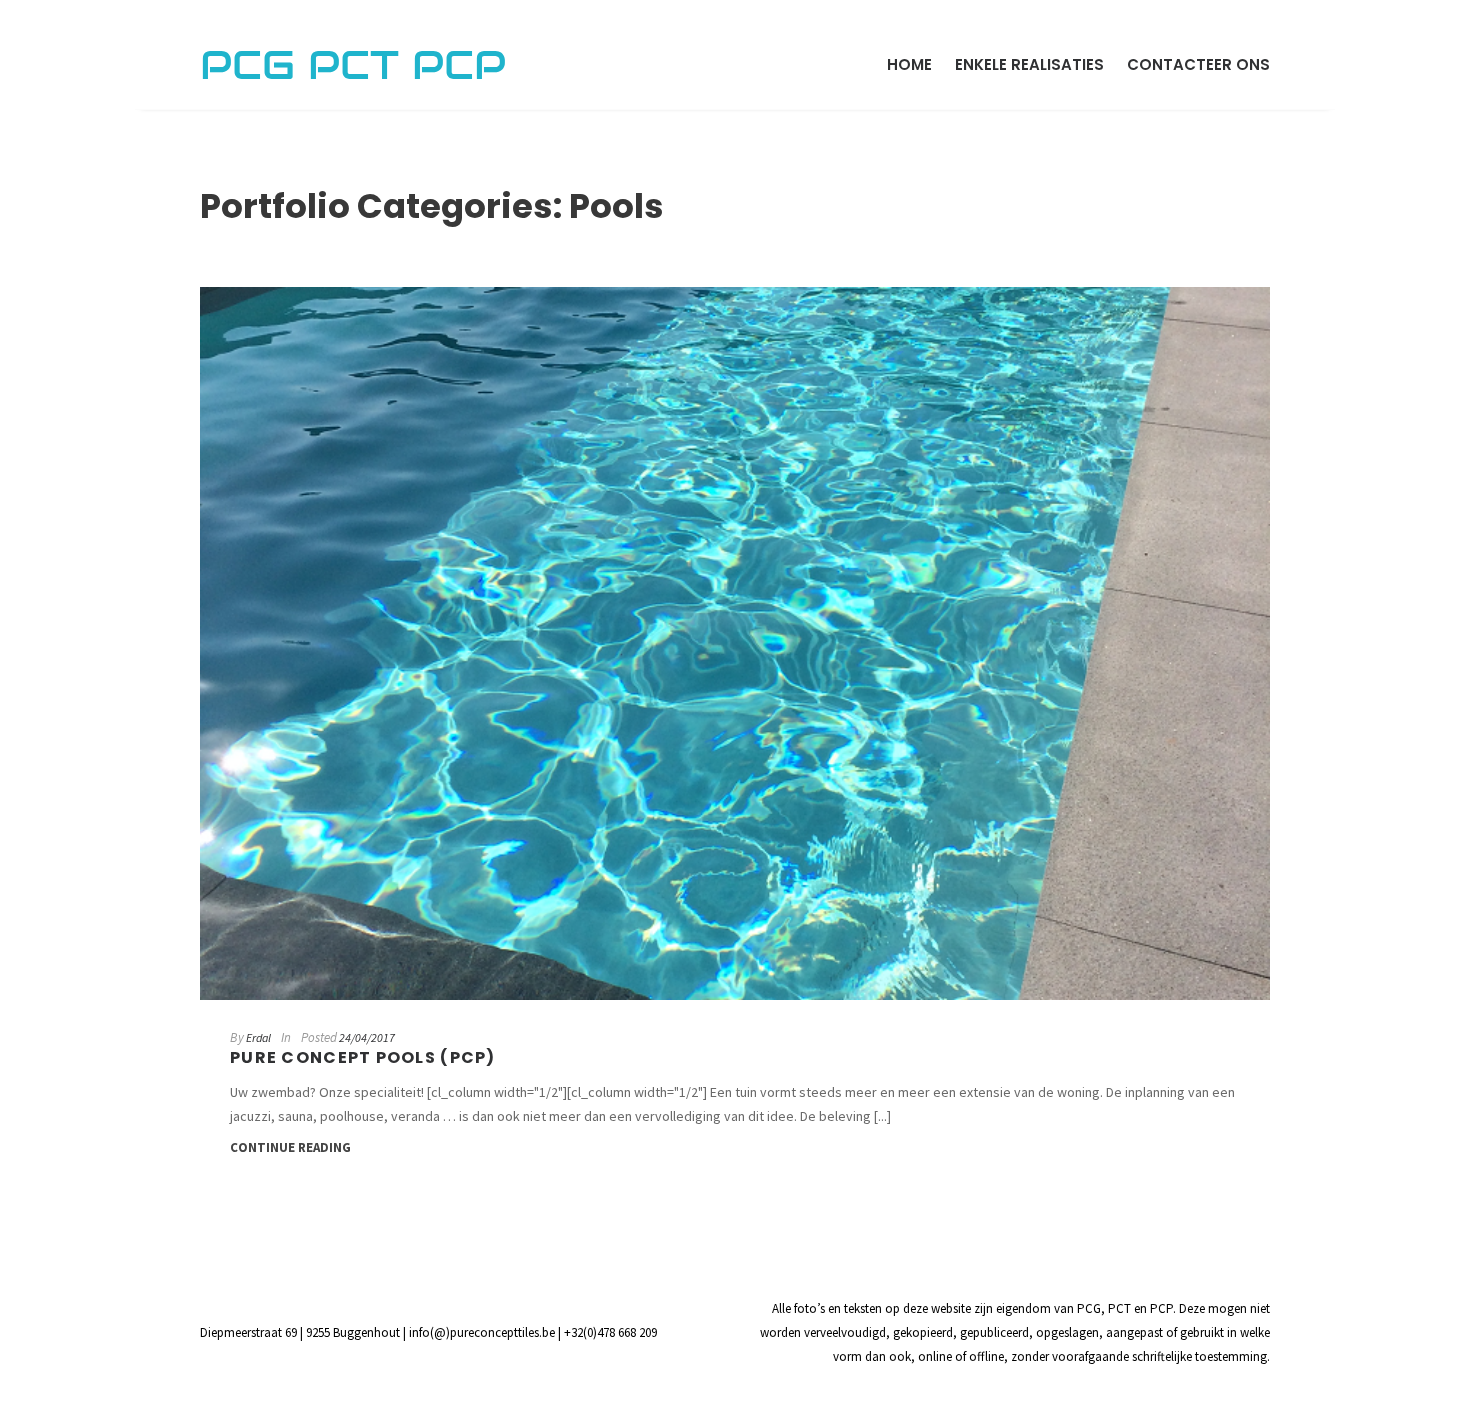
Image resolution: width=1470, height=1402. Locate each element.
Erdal (258, 1037)
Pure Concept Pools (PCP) (363, 1057)
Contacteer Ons (1198, 64)
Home (909, 64)
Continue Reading (290, 1147)
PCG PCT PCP (353, 64)
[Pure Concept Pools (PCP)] (735, 643)
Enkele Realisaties (1029, 64)
